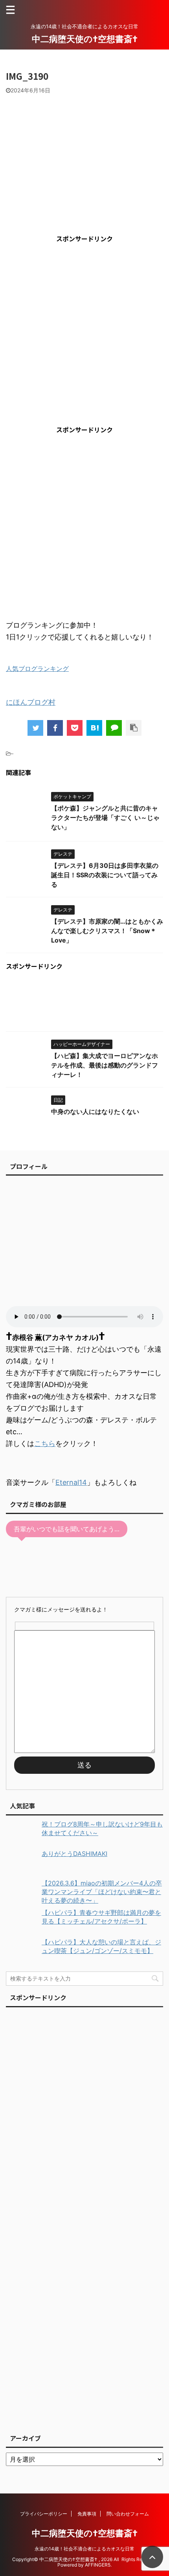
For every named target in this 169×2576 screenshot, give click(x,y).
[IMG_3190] (94, 728)
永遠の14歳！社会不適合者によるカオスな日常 (84, 2549)
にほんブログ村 (31, 702)
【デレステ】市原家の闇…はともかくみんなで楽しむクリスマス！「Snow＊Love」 (107, 931)
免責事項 (87, 2514)
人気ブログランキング (37, 669)
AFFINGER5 (98, 2565)
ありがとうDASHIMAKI (74, 1854)
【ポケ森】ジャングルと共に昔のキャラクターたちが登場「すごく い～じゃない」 (105, 818)
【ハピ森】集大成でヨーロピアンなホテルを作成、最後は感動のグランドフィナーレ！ (105, 1065)
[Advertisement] (84, 334)
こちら (45, 1443)
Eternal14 (71, 1482)
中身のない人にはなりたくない (95, 1112)
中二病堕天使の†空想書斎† (85, 39)
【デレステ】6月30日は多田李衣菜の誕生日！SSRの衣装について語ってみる (105, 875)
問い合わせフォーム (128, 2514)
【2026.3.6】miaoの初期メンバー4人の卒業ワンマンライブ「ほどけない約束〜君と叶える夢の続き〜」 (102, 1892)
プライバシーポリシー (44, 2514)
